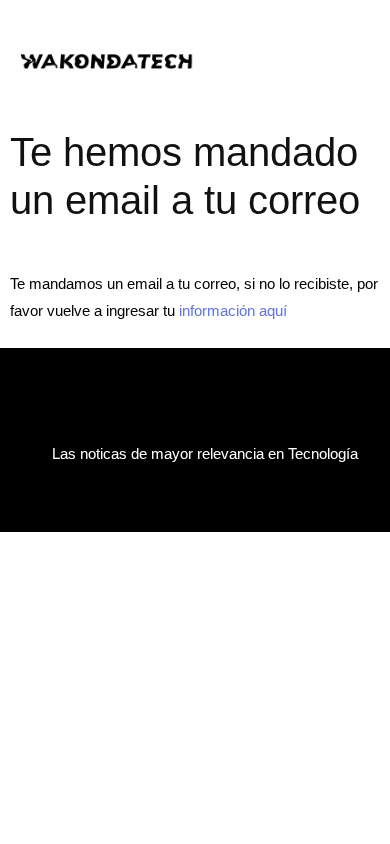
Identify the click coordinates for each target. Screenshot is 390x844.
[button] (302, 60)
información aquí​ (233, 310)
